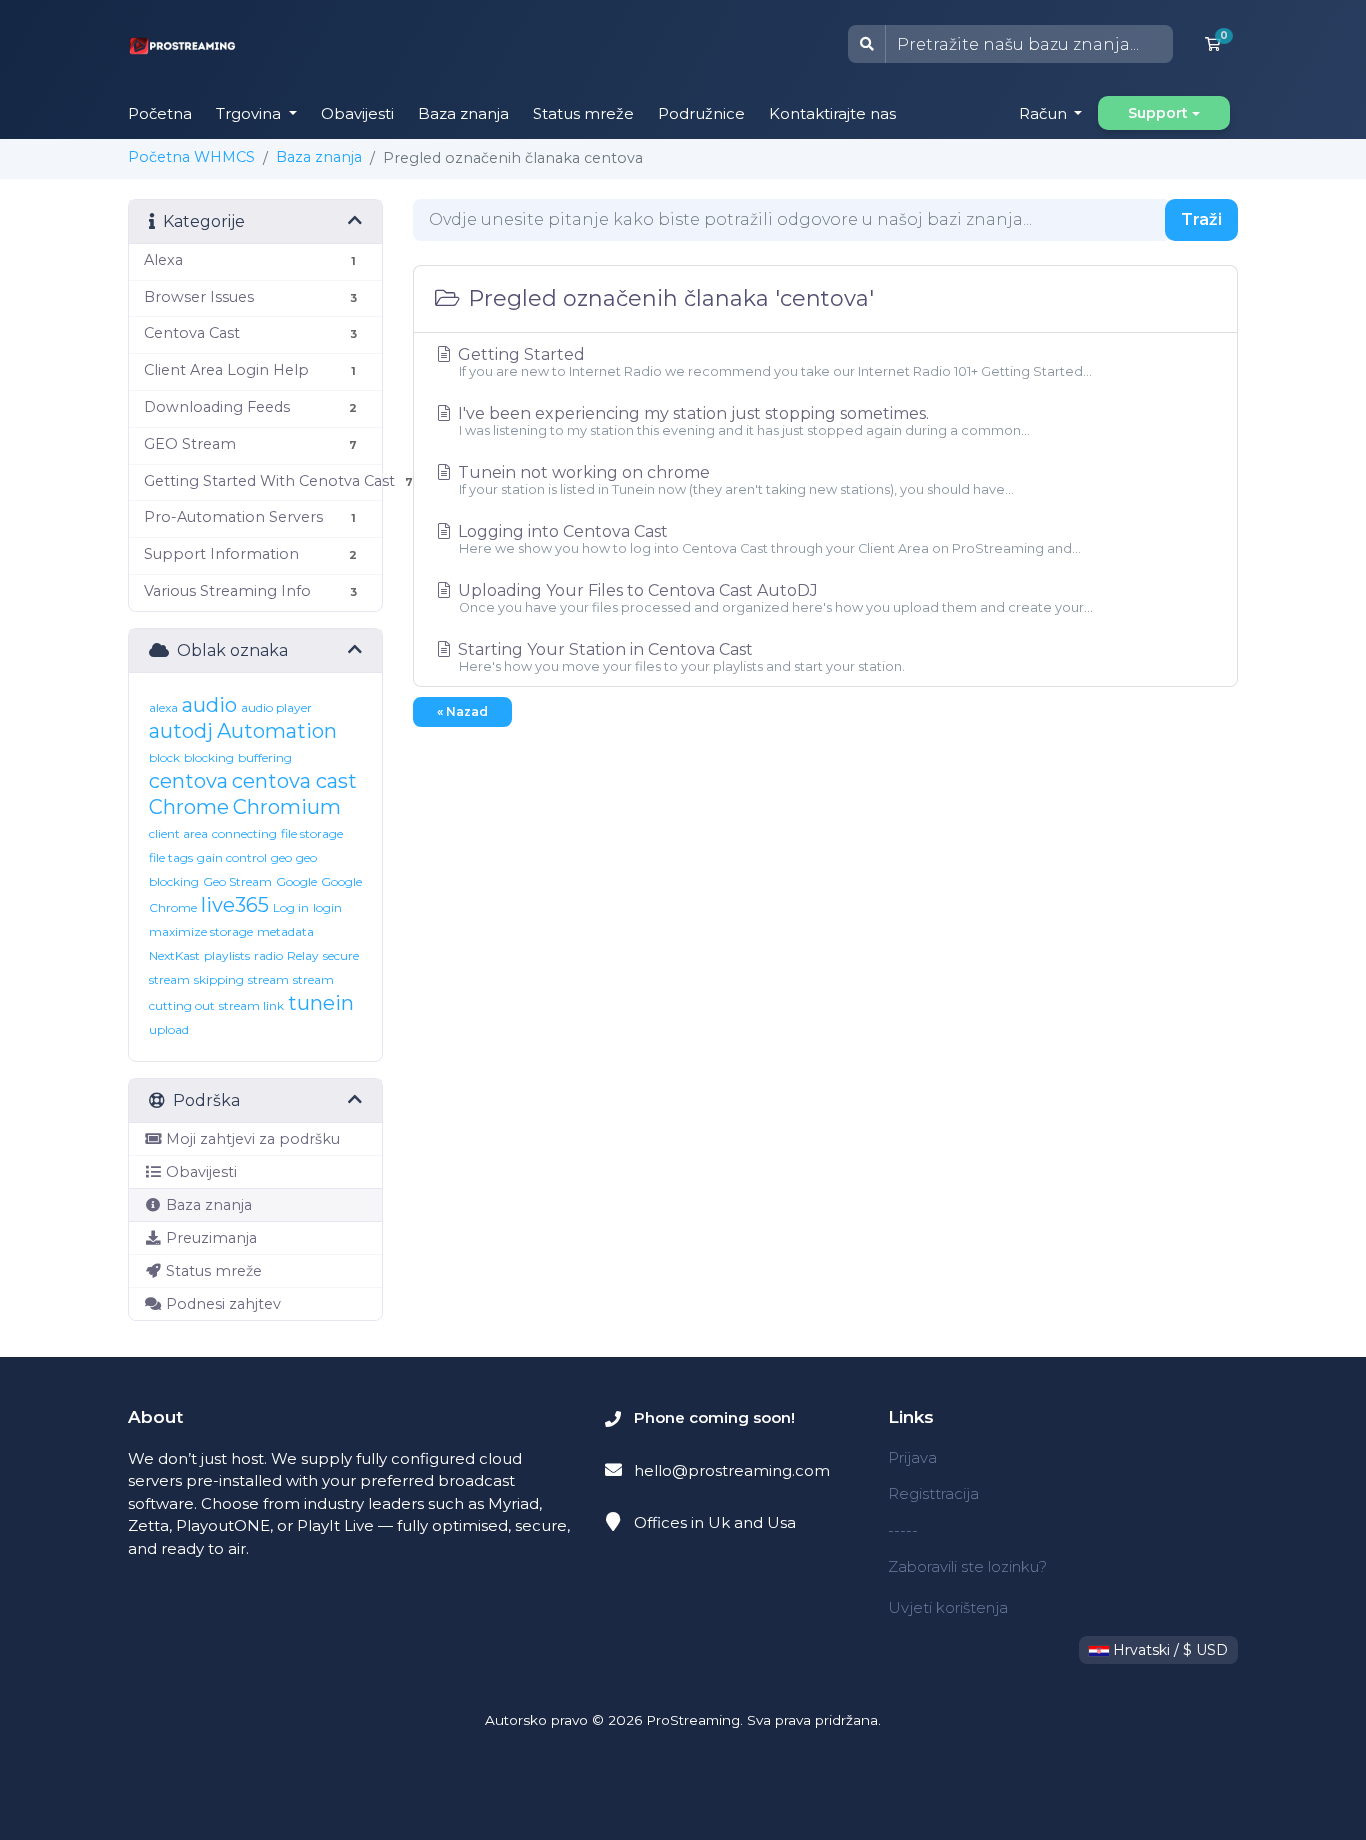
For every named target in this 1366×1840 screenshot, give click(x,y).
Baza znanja (463, 113)
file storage (312, 833)
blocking (209, 757)
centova (188, 781)
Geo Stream (237, 881)
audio (209, 705)
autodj (181, 731)
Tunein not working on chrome (734, 480)
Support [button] (1158, 113)
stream (268, 979)
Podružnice (701, 113)
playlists (227, 955)
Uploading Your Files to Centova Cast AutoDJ (773, 598)
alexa (163, 707)
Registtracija (933, 1493)
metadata (285, 931)
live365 (235, 905)
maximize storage (201, 931)
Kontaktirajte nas (832, 113)
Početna (160, 113)
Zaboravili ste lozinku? (967, 1566)
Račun (1045, 113)
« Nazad (462, 711)
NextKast (174, 955)
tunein (321, 1003)
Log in (291, 907)
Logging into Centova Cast (767, 539)
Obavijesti (357, 113)
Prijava (912, 1457)
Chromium (287, 807)
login (327, 907)
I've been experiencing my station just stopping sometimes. (742, 421)
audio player (276, 707)
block (164, 757)
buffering (265, 757)
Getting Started (773, 362)
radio (268, 955)
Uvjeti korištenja (948, 1607)
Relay (303, 955)
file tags (171, 857)
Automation (277, 731)
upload (169, 1029)
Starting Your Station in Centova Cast (679, 657)
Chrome (189, 807)
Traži (1201, 219)
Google (296, 881)
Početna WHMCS (191, 157)
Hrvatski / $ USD (1168, 1650)
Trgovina (250, 113)
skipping (219, 979)
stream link (251, 1005)
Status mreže (583, 113)
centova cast (294, 781)
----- (903, 1530)
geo (281, 857)
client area (178, 833)
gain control (232, 857)
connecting (244, 833)
